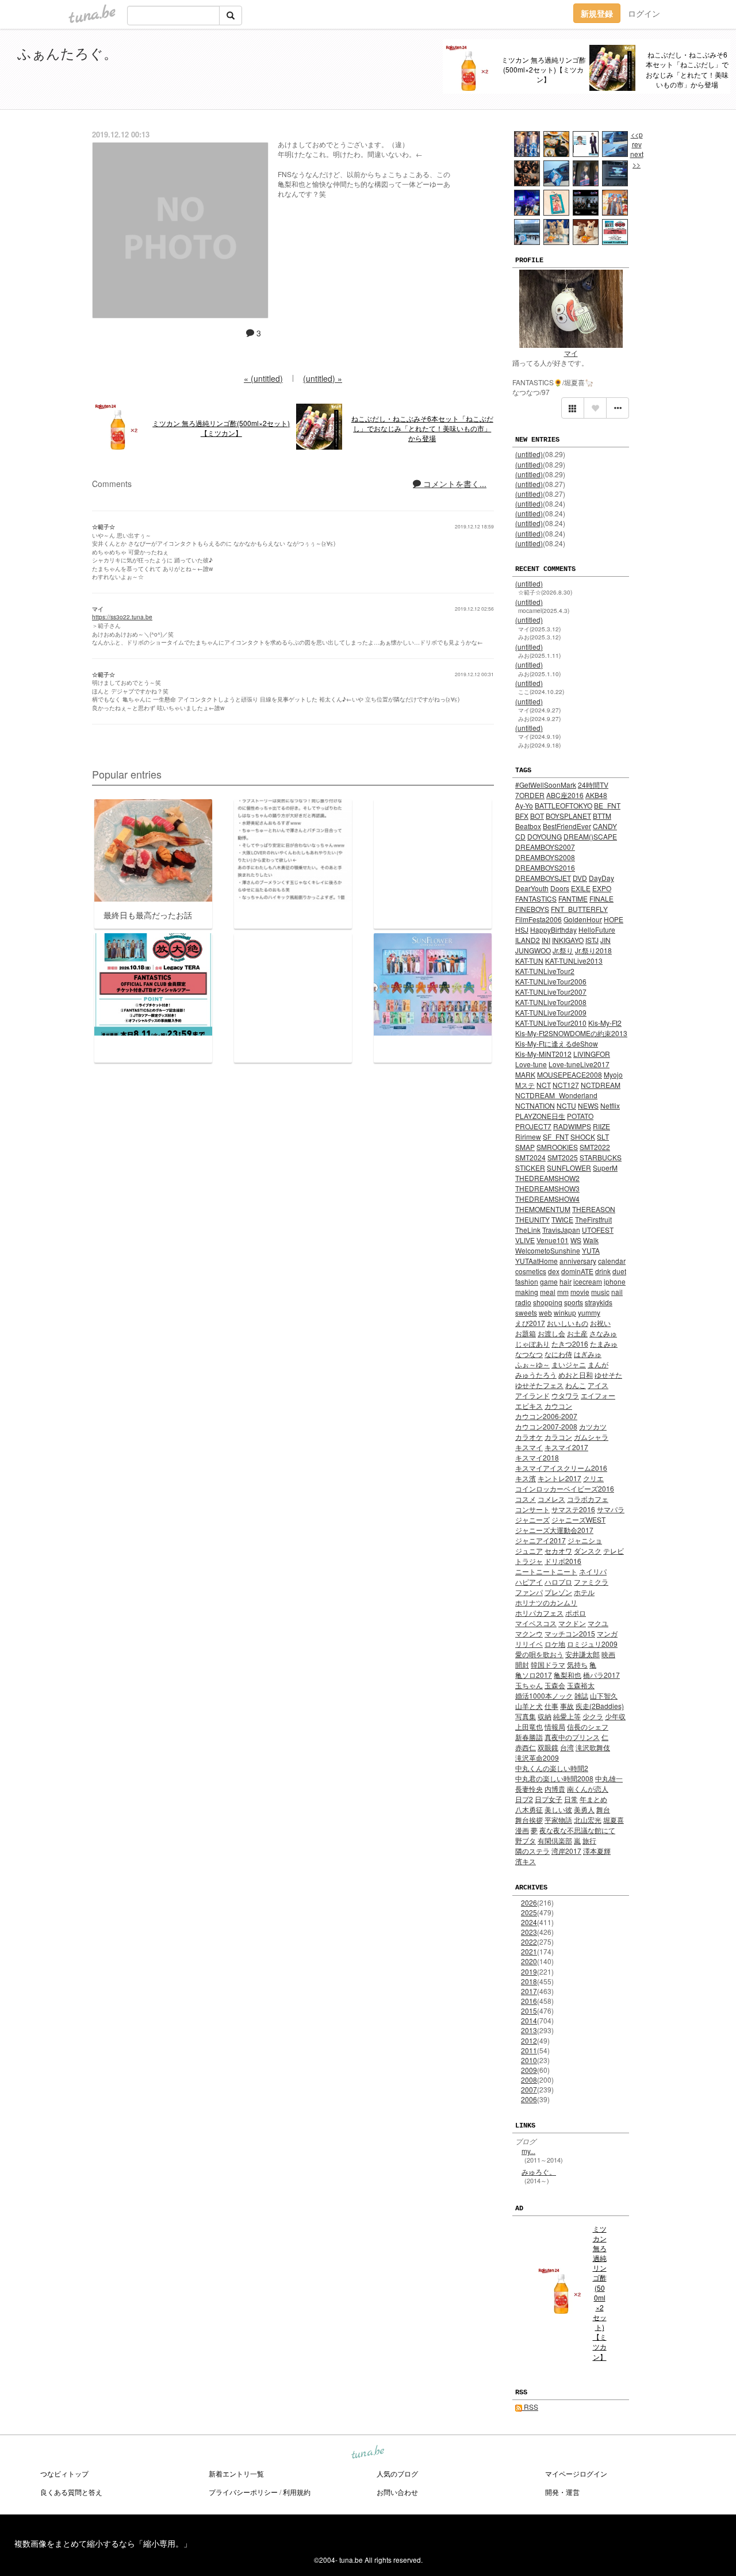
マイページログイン (576, 2473)
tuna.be (367, 2453)
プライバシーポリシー (243, 2492)
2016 (529, 2001)
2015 (529, 2010)
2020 (529, 1961)
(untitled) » (323, 378)
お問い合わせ (397, 2492)
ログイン (644, 13)
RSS (530, 2407)
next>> (637, 159)
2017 (529, 1991)
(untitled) (529, 454)
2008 (529, 2079)
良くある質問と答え (71, 2492)
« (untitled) (263, 378)
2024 (529, 1922)
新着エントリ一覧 (236, 2473)
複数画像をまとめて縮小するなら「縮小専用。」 (103, 2543)
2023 (529, 1932)
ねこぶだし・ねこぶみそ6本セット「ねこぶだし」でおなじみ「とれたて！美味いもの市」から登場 (687, 69)
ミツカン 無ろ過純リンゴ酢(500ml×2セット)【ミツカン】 (544, 69)
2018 (529, 1981)
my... (528, 2151)
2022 (529, 1941)
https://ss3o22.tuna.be (122, 617)
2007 (529, 2089)
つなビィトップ (64, 2473)
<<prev (637, 139)
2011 (529, 2050)
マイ (571, 353)
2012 (529, 2040)
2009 (529, 2070)
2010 (529, 2060)
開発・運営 (562, 2492)
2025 (529, 1912)
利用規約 (297, 2492)
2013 (529, 2030)
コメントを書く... (454, 484)
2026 (529, 1902)
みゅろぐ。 (539, 2171)
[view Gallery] (573, 408)
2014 (529, 2020)
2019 (529, 1971)
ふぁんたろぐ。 (67, 53)
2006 (529, 2099)
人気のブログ (397, 2473)
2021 (529, 1951)
